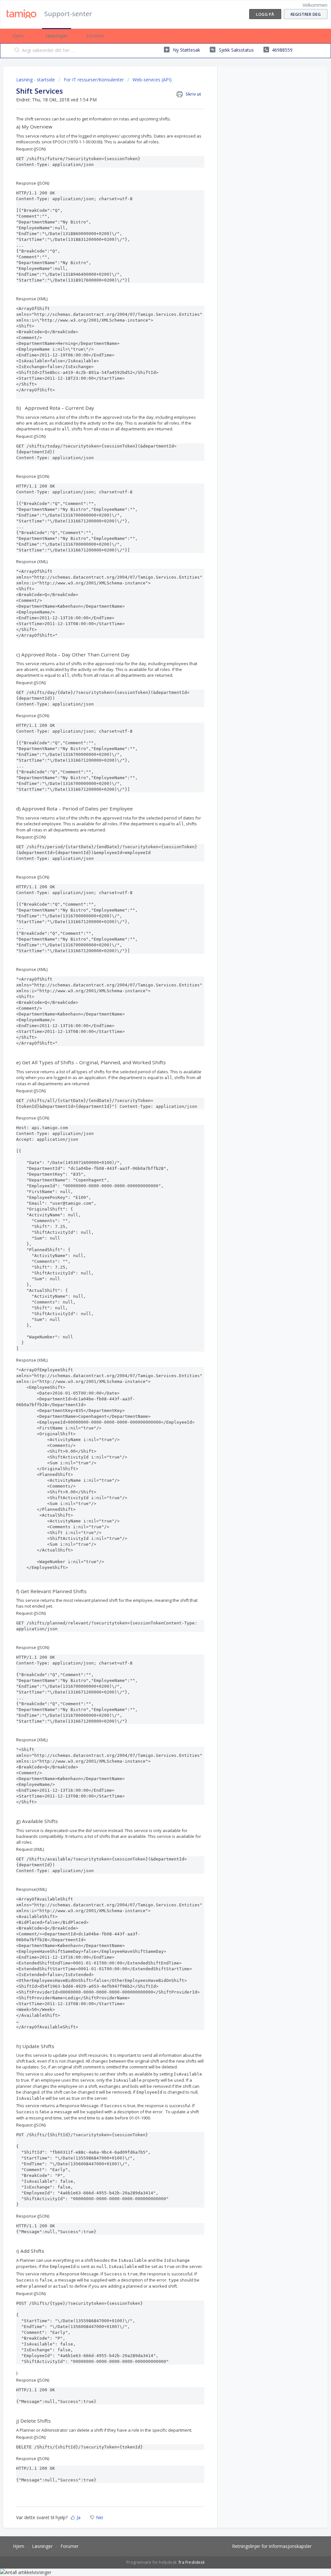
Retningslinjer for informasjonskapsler (272, 2546)
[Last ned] (154, 1248)
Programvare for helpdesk (152, 2562)
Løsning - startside (36, 80)
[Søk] (17, 51)
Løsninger (57, 36)
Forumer (95, 36)
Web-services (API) (152, 80)
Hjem (18, 36)
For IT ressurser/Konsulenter (94, 80)
